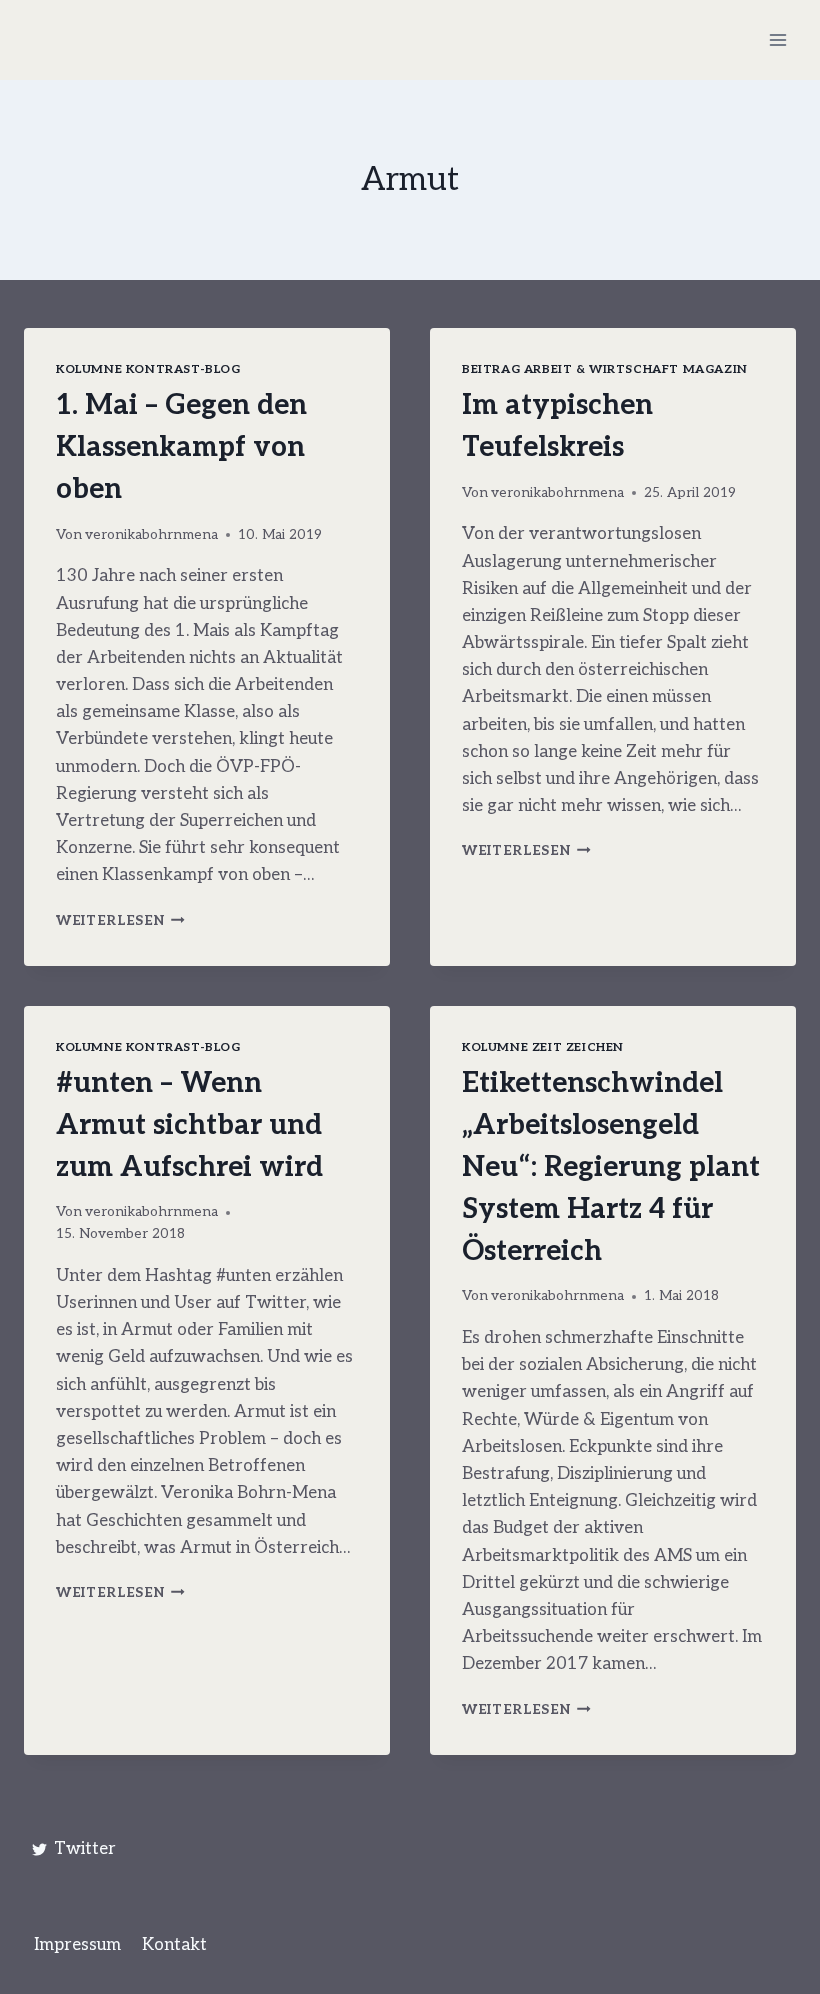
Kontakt (174, 1945)
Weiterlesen (120, 921)
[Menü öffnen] (777, 39)
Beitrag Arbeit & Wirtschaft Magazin (605, 369)
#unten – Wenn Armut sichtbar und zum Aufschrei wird (189, 1125)
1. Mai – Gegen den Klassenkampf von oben (181, 447)
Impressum (77, 1945)
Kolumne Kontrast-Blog (148, 369)
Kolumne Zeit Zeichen (543, 1047)
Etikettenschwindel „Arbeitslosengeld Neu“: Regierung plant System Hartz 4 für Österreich (611, 1167)
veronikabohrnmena (151, 535)
